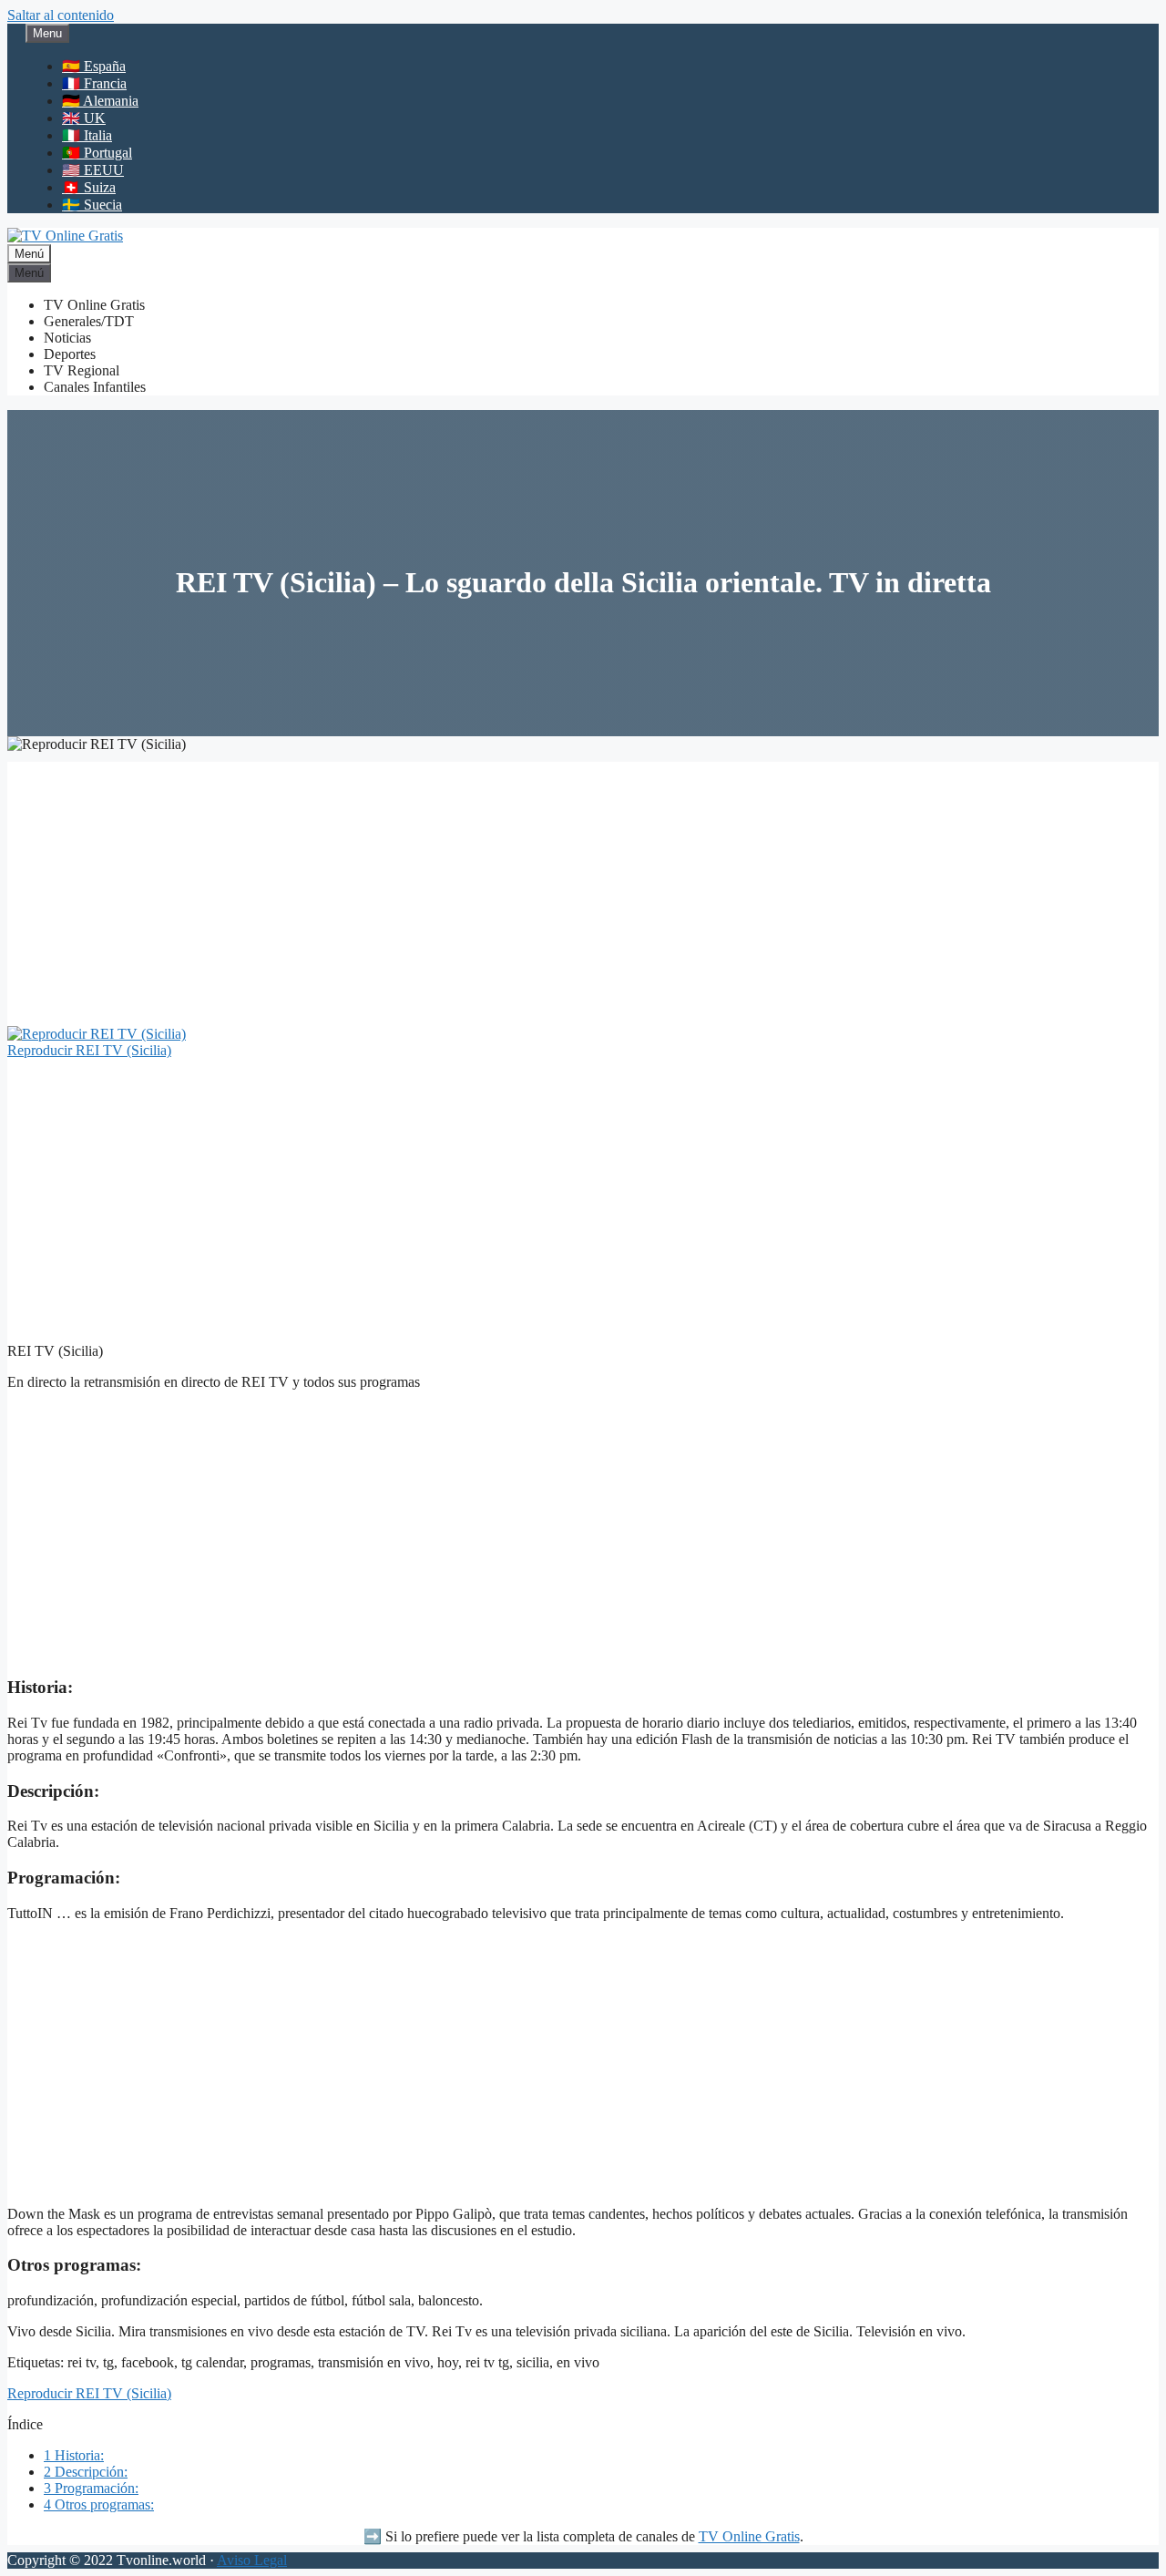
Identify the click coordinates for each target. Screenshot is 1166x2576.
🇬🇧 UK (84, 118)
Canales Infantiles (95, 387)
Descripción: (86, 2472)
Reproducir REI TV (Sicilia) (89, 1050)
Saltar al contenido (61, 15)
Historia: (74, 2455)
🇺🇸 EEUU (93, 170)
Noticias (67, 338)
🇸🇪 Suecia (92, 205)
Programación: (91, 2488)
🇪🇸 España (94, 66)
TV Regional (82, 370)
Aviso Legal (252, 2560)
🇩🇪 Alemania (100, 101)
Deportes (70, 354)
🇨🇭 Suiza (89, 187)
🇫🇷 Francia (94, 83)
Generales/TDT (89, 321)
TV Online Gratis (94, 305)
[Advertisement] (583, 889)
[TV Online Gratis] (65, 236)
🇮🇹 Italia (87, 135)
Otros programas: (99, 2504)
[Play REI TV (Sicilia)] (97, 1034)
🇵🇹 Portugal (97, 153)
